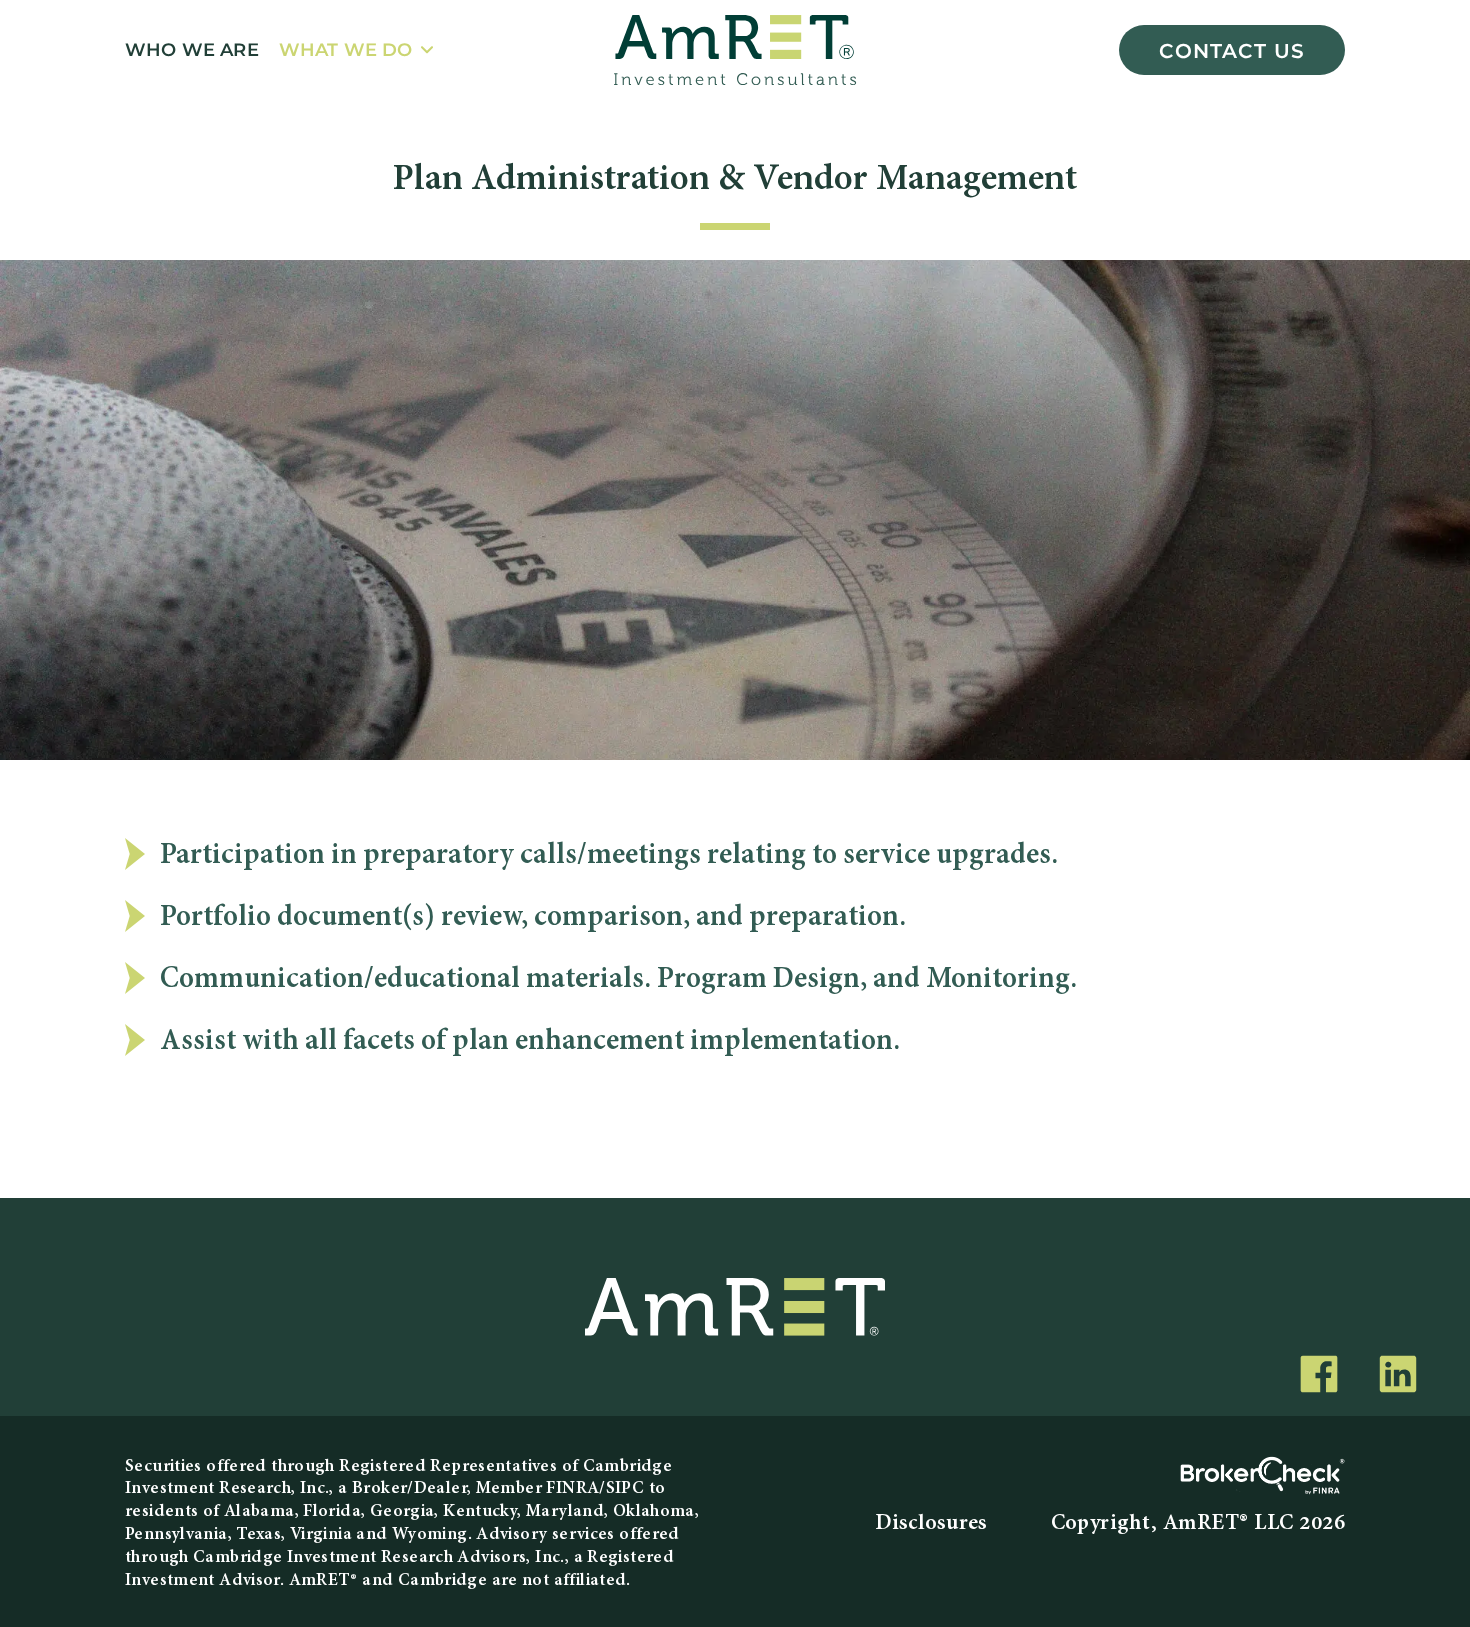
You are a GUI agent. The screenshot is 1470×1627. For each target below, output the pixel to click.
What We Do (346, 50)
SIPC (625, 1488)
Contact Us (1232, 50)
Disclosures (931, 1524)
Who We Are (192, 50)
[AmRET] (735, 50)
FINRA (572, 1488)
